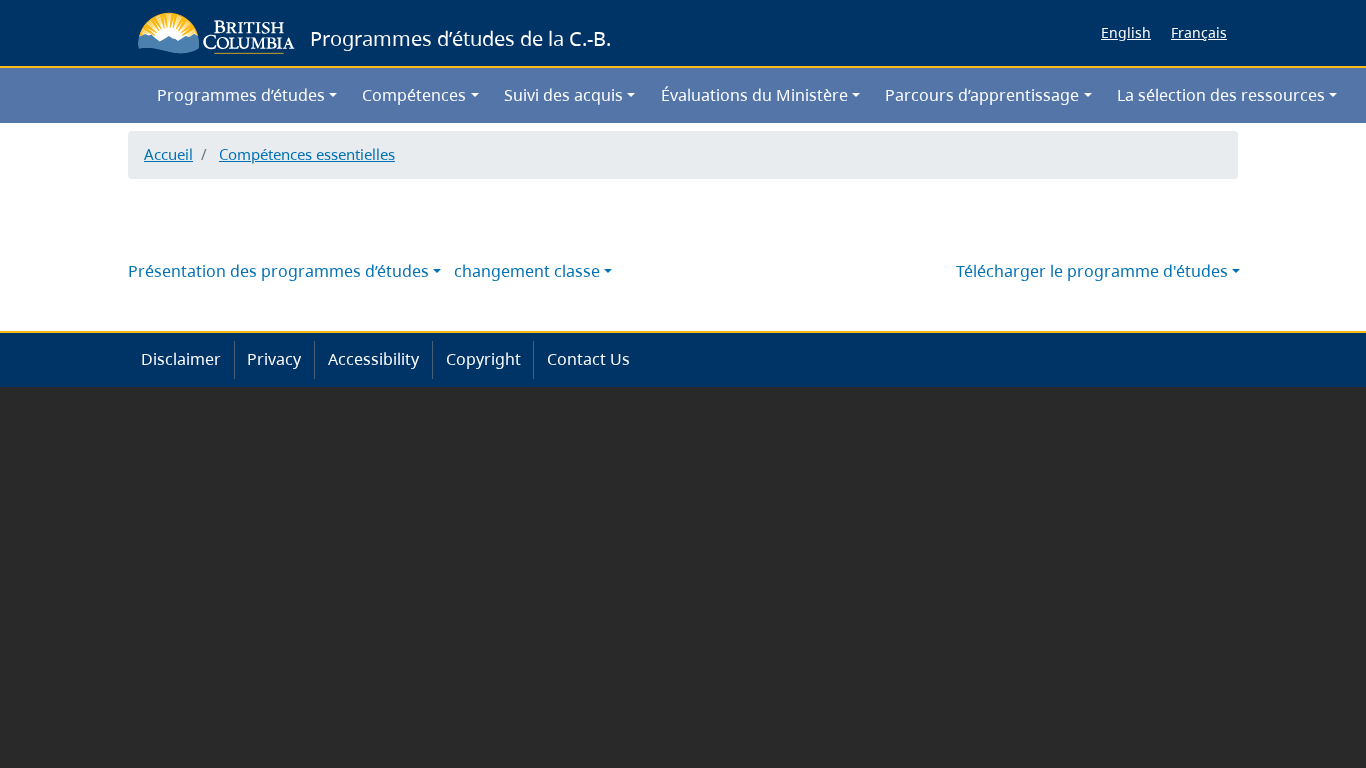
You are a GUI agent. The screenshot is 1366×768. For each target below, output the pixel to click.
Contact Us (588, 359)
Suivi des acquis (563, 95)
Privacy (274, 359)
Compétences (414, 95)
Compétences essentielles (307, 154)
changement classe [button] (527, 271)
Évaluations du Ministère (754, 95)
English (1126, 32)
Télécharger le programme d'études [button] (1092, 271)
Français (1199, 32)
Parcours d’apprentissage (982, 95)
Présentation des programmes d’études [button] (278, 271)
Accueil (168, 154)
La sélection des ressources (1221, 95)
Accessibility (373, 359)
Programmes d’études (241, 95)
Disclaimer (181, 359)
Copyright (483, 359)
